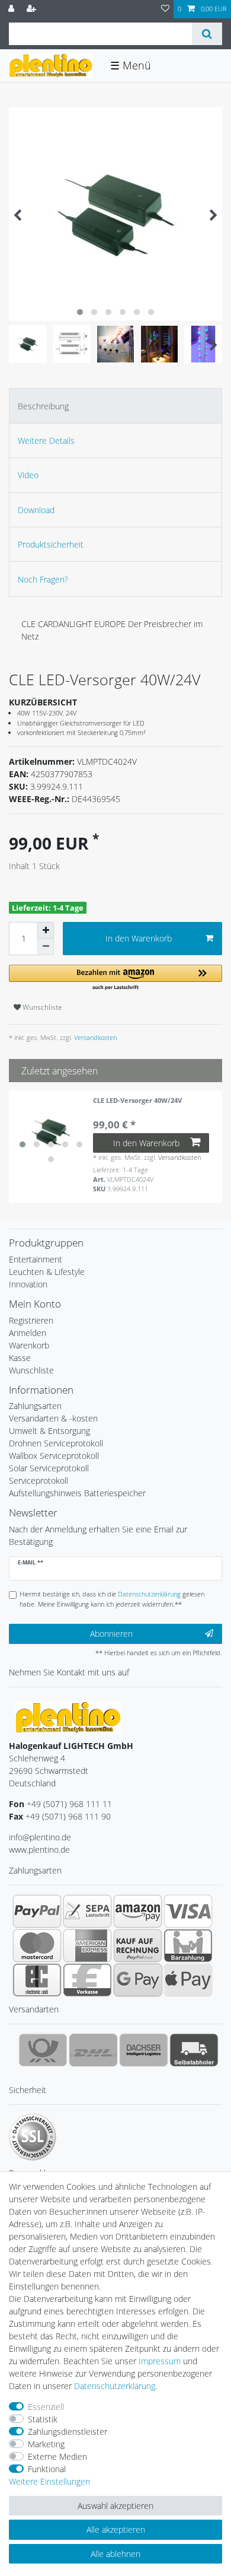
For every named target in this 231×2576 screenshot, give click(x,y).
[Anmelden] (12, 9)
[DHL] (93, 2050)
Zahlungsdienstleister (68, 2432)
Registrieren (31, 1320)
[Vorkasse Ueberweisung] (87, 1980)
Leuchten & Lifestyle (47, 1272)
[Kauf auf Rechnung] (138, 1945)
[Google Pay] (138, 1980)
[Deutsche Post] (43, 2050)
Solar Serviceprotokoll (49, 1468)
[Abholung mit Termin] (194, 2050)
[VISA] (188, 1911)
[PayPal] (37, 1911)
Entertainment (36, 1259)
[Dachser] (144, 2050)
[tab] (115, 406)
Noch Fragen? (43, 579)
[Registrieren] (33, 9)
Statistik (43, 2419)
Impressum (160, 2361)
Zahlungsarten (35, 1406)
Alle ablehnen (115, 2554)
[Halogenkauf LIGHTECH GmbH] (68, 1717)
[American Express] (87, 1945)
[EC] (37, 1980)
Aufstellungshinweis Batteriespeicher (77, 1493)
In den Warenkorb (139, 938)
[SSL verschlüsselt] (33, 2137)
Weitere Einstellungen (49, 2481)
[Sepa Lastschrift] (87, 1911)
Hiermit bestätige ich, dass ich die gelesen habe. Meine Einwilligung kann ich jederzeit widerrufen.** (112, 1599)
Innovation (28, 1284)
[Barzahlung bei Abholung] (188, 1945)
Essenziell (46, 2407)
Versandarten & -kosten (53, 1418)
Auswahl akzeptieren (115, 2506)
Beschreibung (43, 406)
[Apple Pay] (188, 1980)
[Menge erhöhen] (46, 930)
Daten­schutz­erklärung (115, 2386)
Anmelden (28, 1333)
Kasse (20, 1358)
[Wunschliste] (165, 9)
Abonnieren (111, 1634)
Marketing (46, 2444)
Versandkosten (94, 1037)
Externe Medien (57, 2456)
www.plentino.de (39, 1850)
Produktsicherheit (51, 544)
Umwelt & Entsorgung (49, 1431)
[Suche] (207, 34)
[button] (115, 978)
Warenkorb (29, 1345)
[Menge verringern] (46, 947)
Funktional (47, 2469)
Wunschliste (41, 1007)
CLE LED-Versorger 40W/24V (137, 1101)
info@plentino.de (40, 1837)
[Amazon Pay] (138, 1911)
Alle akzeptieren (116, 2529)
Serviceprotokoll (38, 1481)
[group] (51, 1133)
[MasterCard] (37, 1945)
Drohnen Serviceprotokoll (56, 1443)
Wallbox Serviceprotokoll (54, 1456)
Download (36, 510)
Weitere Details (46, 441)
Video (28, 475)
